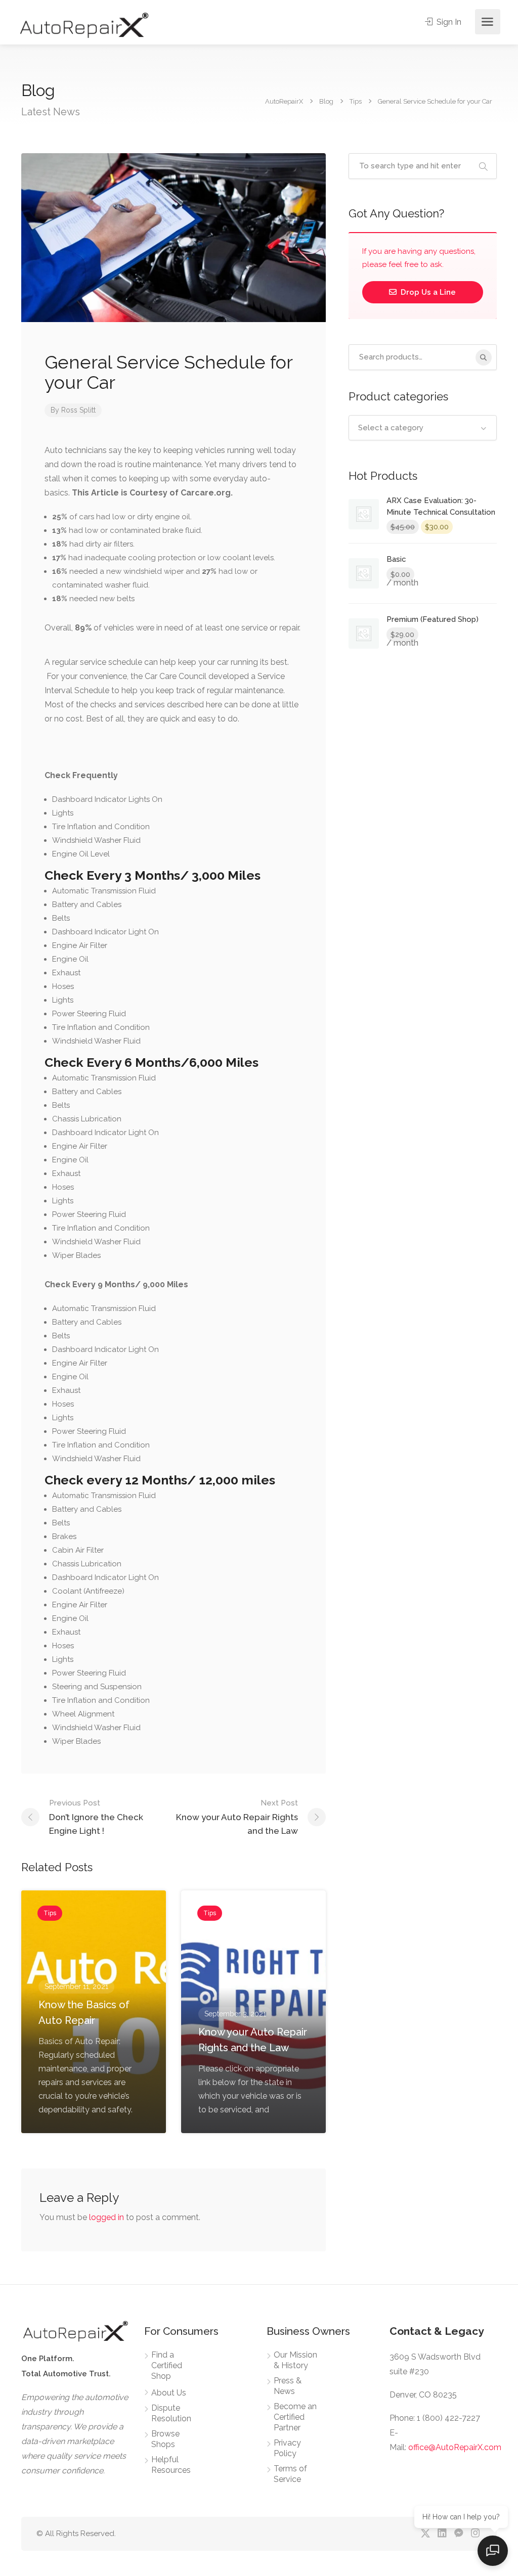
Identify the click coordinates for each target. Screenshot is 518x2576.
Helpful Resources (171, 2465)
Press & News (288, 2386)
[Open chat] (493, 2551)
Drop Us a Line (427, 292)
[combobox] (423, 428)
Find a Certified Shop (167, 2365)
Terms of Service (290, 2474)
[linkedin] (442, 2534)
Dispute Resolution (171, 2413)
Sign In (448, 22)
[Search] (484, 357)
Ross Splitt (78, 410)
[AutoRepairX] (84, 25)
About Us (169, 2393)
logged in (106, 2217)
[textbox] (423, 428)
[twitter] (425, 2534)
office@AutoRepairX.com (455, 2447)
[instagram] (475, 2534)
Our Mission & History (295, 2360)
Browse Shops (165, 2439)
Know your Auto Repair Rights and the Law (237, 1817)
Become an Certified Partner (295, 2417)
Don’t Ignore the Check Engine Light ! (96, 1817)
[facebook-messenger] (459, 2534)
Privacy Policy (287, 2448)
